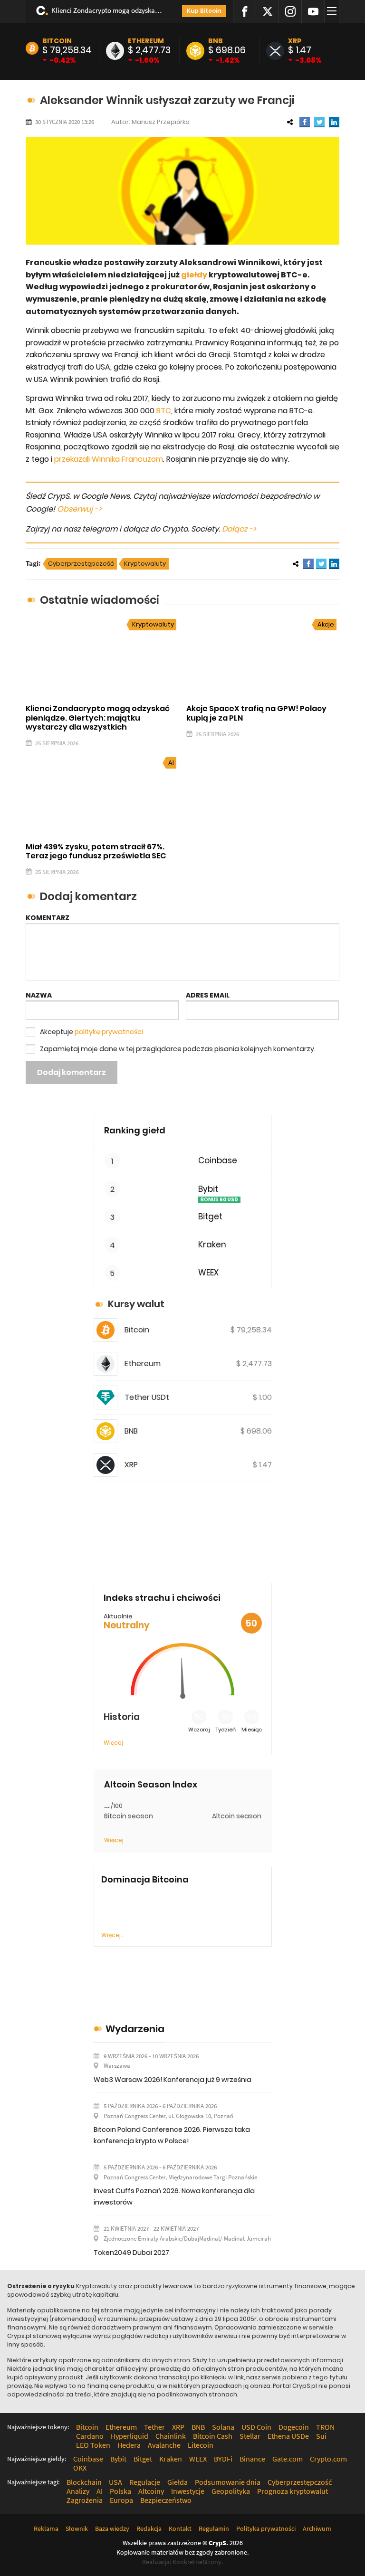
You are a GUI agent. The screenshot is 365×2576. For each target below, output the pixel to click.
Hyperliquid (130, 2436)
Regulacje (145, 2482)
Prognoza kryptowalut (293, 2491)
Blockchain (84, 2482)
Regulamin (214, 2528)
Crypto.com (328, 2459)
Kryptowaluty (145, 564)
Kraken (212, 1245)
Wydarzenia (135, 2029)
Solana (223, 2427)
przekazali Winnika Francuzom (109, 459)
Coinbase (218, 1161)
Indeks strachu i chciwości (162, 1598)
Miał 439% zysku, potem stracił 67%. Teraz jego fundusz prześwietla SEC (96, 851)
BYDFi (223, 2459)
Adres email (208, 995)
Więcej (113, 1743)
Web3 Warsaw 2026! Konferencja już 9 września (173, 2080)
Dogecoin (294, 2427)
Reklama (46, 2528)
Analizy (78, 2491)
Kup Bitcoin (204, 11)
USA (115, 2482)
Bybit (208, 1189)
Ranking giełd (135, 1130)
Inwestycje (188, 2491)
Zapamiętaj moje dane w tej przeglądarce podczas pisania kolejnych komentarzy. (178, 1049)
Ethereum (146, 41)
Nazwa (39, 995)
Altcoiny (151, 2491)
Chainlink (171, 2436)
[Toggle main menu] (333, 11)
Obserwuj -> (79, 509)
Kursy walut (136, 1304)
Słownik (77, 2528)
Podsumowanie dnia (228, 2482)
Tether (154, 2427)
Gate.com (288, 2459)
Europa (121, 2500)
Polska (120, 2491)
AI (171, 763)
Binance (252, 2459)
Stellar (250, 2436)
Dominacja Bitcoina (145, 1880)
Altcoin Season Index (151, 1785)
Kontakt (180, 2528)
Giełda (178, 2482)
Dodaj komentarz (72, 1072)
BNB (216, 41)
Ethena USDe (288, 2436)
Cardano (90, 2436)
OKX (80, 2468)
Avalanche (164, 2445)
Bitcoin (57, 41)
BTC (164, 411)
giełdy (194, 275)
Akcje (326, 624)
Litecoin (201, 2445)
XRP (295, 41)
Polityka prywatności (266, 2528)
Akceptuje (91, 1032)
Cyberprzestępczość (81, 564)
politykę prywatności (109, 1032)
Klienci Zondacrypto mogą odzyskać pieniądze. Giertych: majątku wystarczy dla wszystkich (108, 10)
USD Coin (256, 2427)
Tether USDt (147, 1397)
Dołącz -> (239, 529)
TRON (325, 2427)
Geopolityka (231, 2491)
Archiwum (317, 2528)
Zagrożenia (85, 2500)
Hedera (129, 2445)
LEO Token (93, 2445)
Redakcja (149, 2528)
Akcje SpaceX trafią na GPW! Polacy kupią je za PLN (256, 713)
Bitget (210, 1217)
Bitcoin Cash (213, 2436)
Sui (321, 2436)
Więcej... (112, 1935)
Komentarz (48, 918)
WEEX (208, 1273)
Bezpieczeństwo (166, 2500)
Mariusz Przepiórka (161, 122)
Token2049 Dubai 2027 (131, 2253)
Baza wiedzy (112, 2528)
